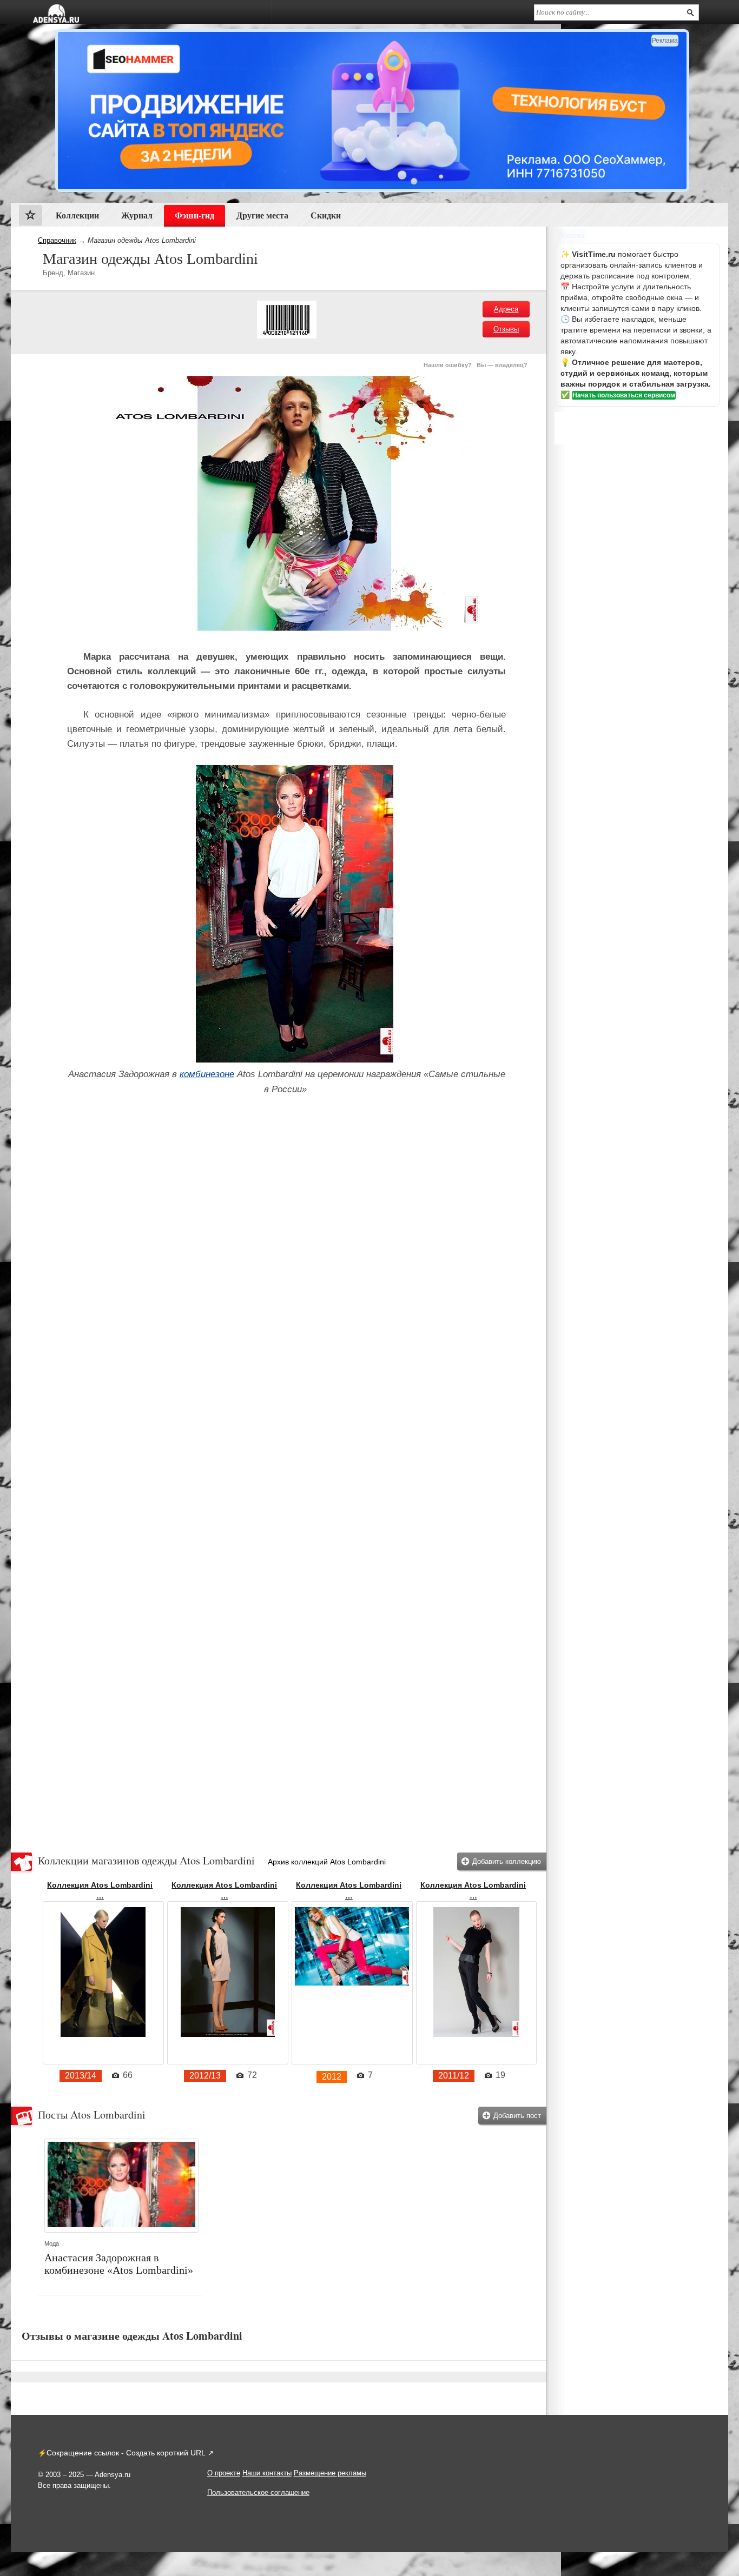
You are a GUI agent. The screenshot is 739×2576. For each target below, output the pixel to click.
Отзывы (506, 329)
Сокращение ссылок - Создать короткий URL (126, 2453)
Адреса (506, 309)
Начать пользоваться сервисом (624, 395)
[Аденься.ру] (56, 14)
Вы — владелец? (502, 365)
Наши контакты (267, 2473)
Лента (31, 218)
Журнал (137, 215)
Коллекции (77, 215)
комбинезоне (207, 1074)
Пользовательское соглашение (258, 2492)
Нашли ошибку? (448, 365)
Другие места (262, 215)
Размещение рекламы (330, 2473)
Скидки (326, 215)
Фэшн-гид (194, 215)
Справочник (57, 240)
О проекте (224, 2473)
